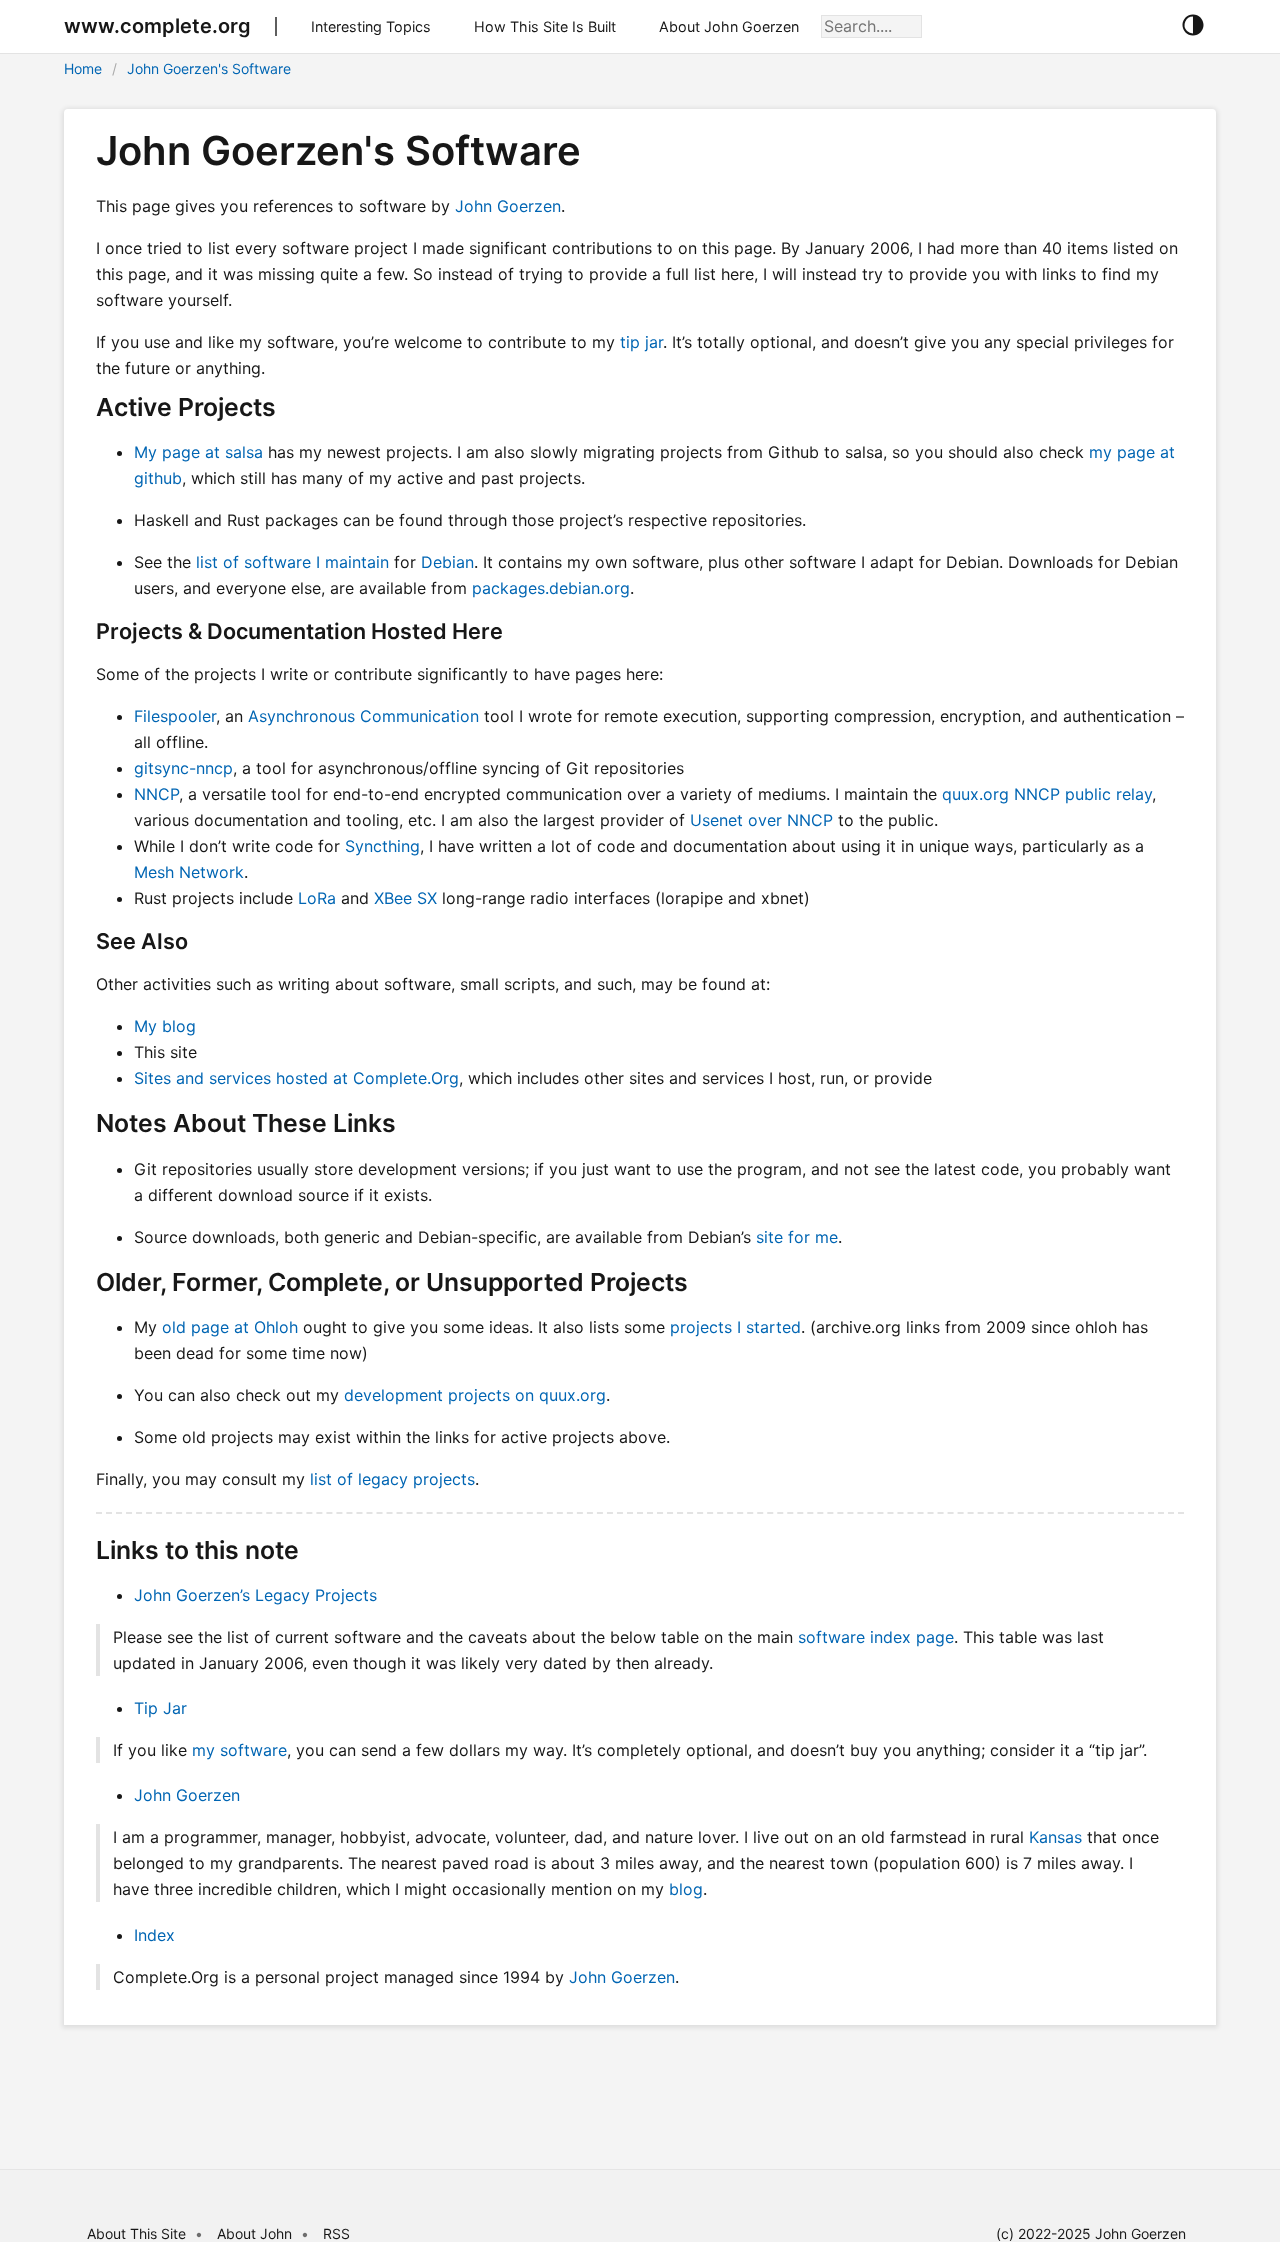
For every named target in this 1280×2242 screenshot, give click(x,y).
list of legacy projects (392, 1479)
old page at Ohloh (230, 1327)
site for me (797, 1237)
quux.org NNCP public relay (1047, 794)
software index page (876, 1637)
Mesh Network (189, 872)
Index (154, 1935)
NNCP (156, 794)
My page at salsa (198, 452)
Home (83, 68)
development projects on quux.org (475, 1395)
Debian (447, 562)
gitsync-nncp (183, 768)
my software (239, 1750)
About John (254, 2233)
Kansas (1055, 1837)
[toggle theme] (1192, 26)
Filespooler (175, 716)
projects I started (735, 1327)
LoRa (317, 898)
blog (686, 1889)
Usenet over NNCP (761, 820)
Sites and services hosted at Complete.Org (296, 1078)
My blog (165, 1026)
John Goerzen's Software (209, 68)
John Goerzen (508, 206)
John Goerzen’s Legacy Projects (255, 1595)
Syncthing (382, 846)
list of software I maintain (292, 562)
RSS (336, 2233)
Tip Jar (160, 1708)
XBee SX (405, 898)
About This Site (136, 2233)
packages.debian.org (551, 588)
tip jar (641, 342)
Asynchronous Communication (363, 716)
